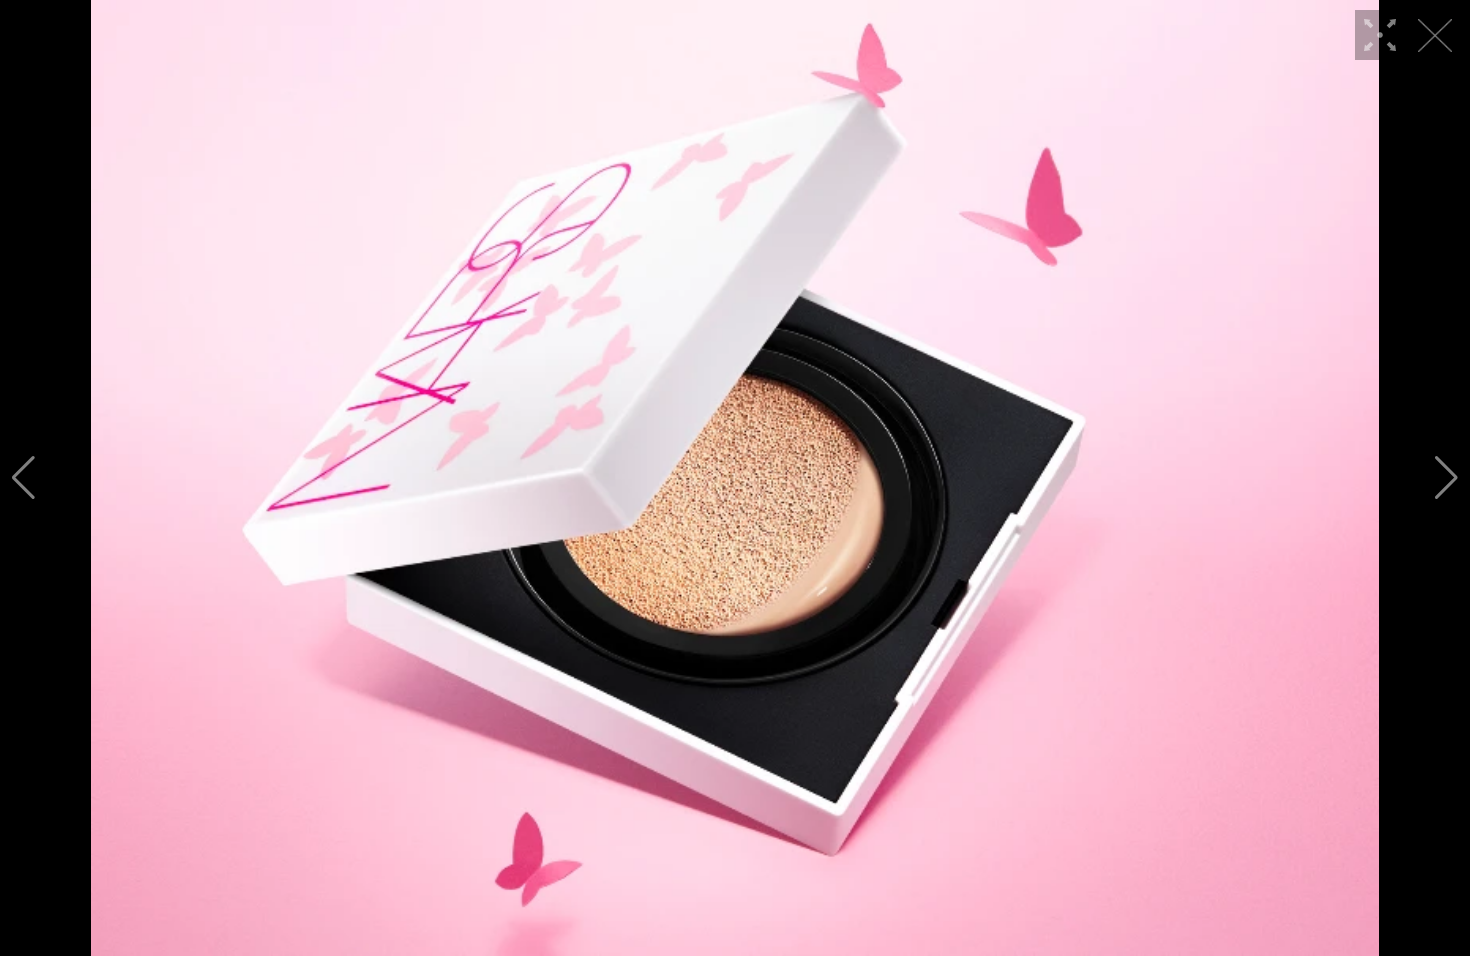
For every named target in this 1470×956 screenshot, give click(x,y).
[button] (23, 478)
